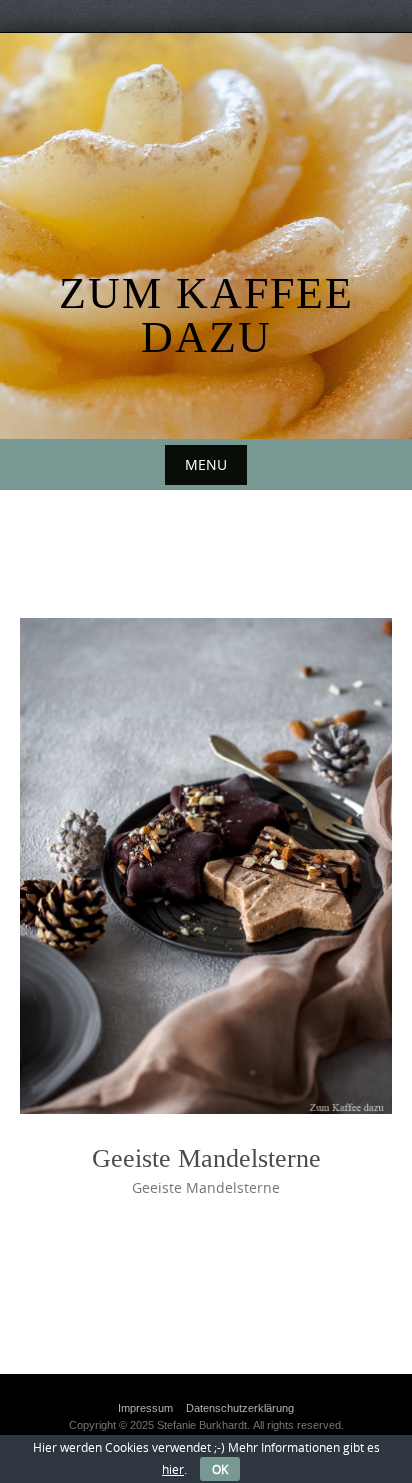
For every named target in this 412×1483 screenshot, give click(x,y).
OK (220, 1469)
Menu (206, 464)
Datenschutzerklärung (240, 1408)
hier (173, 1469)
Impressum (145, 1408)
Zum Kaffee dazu (206, 315)
